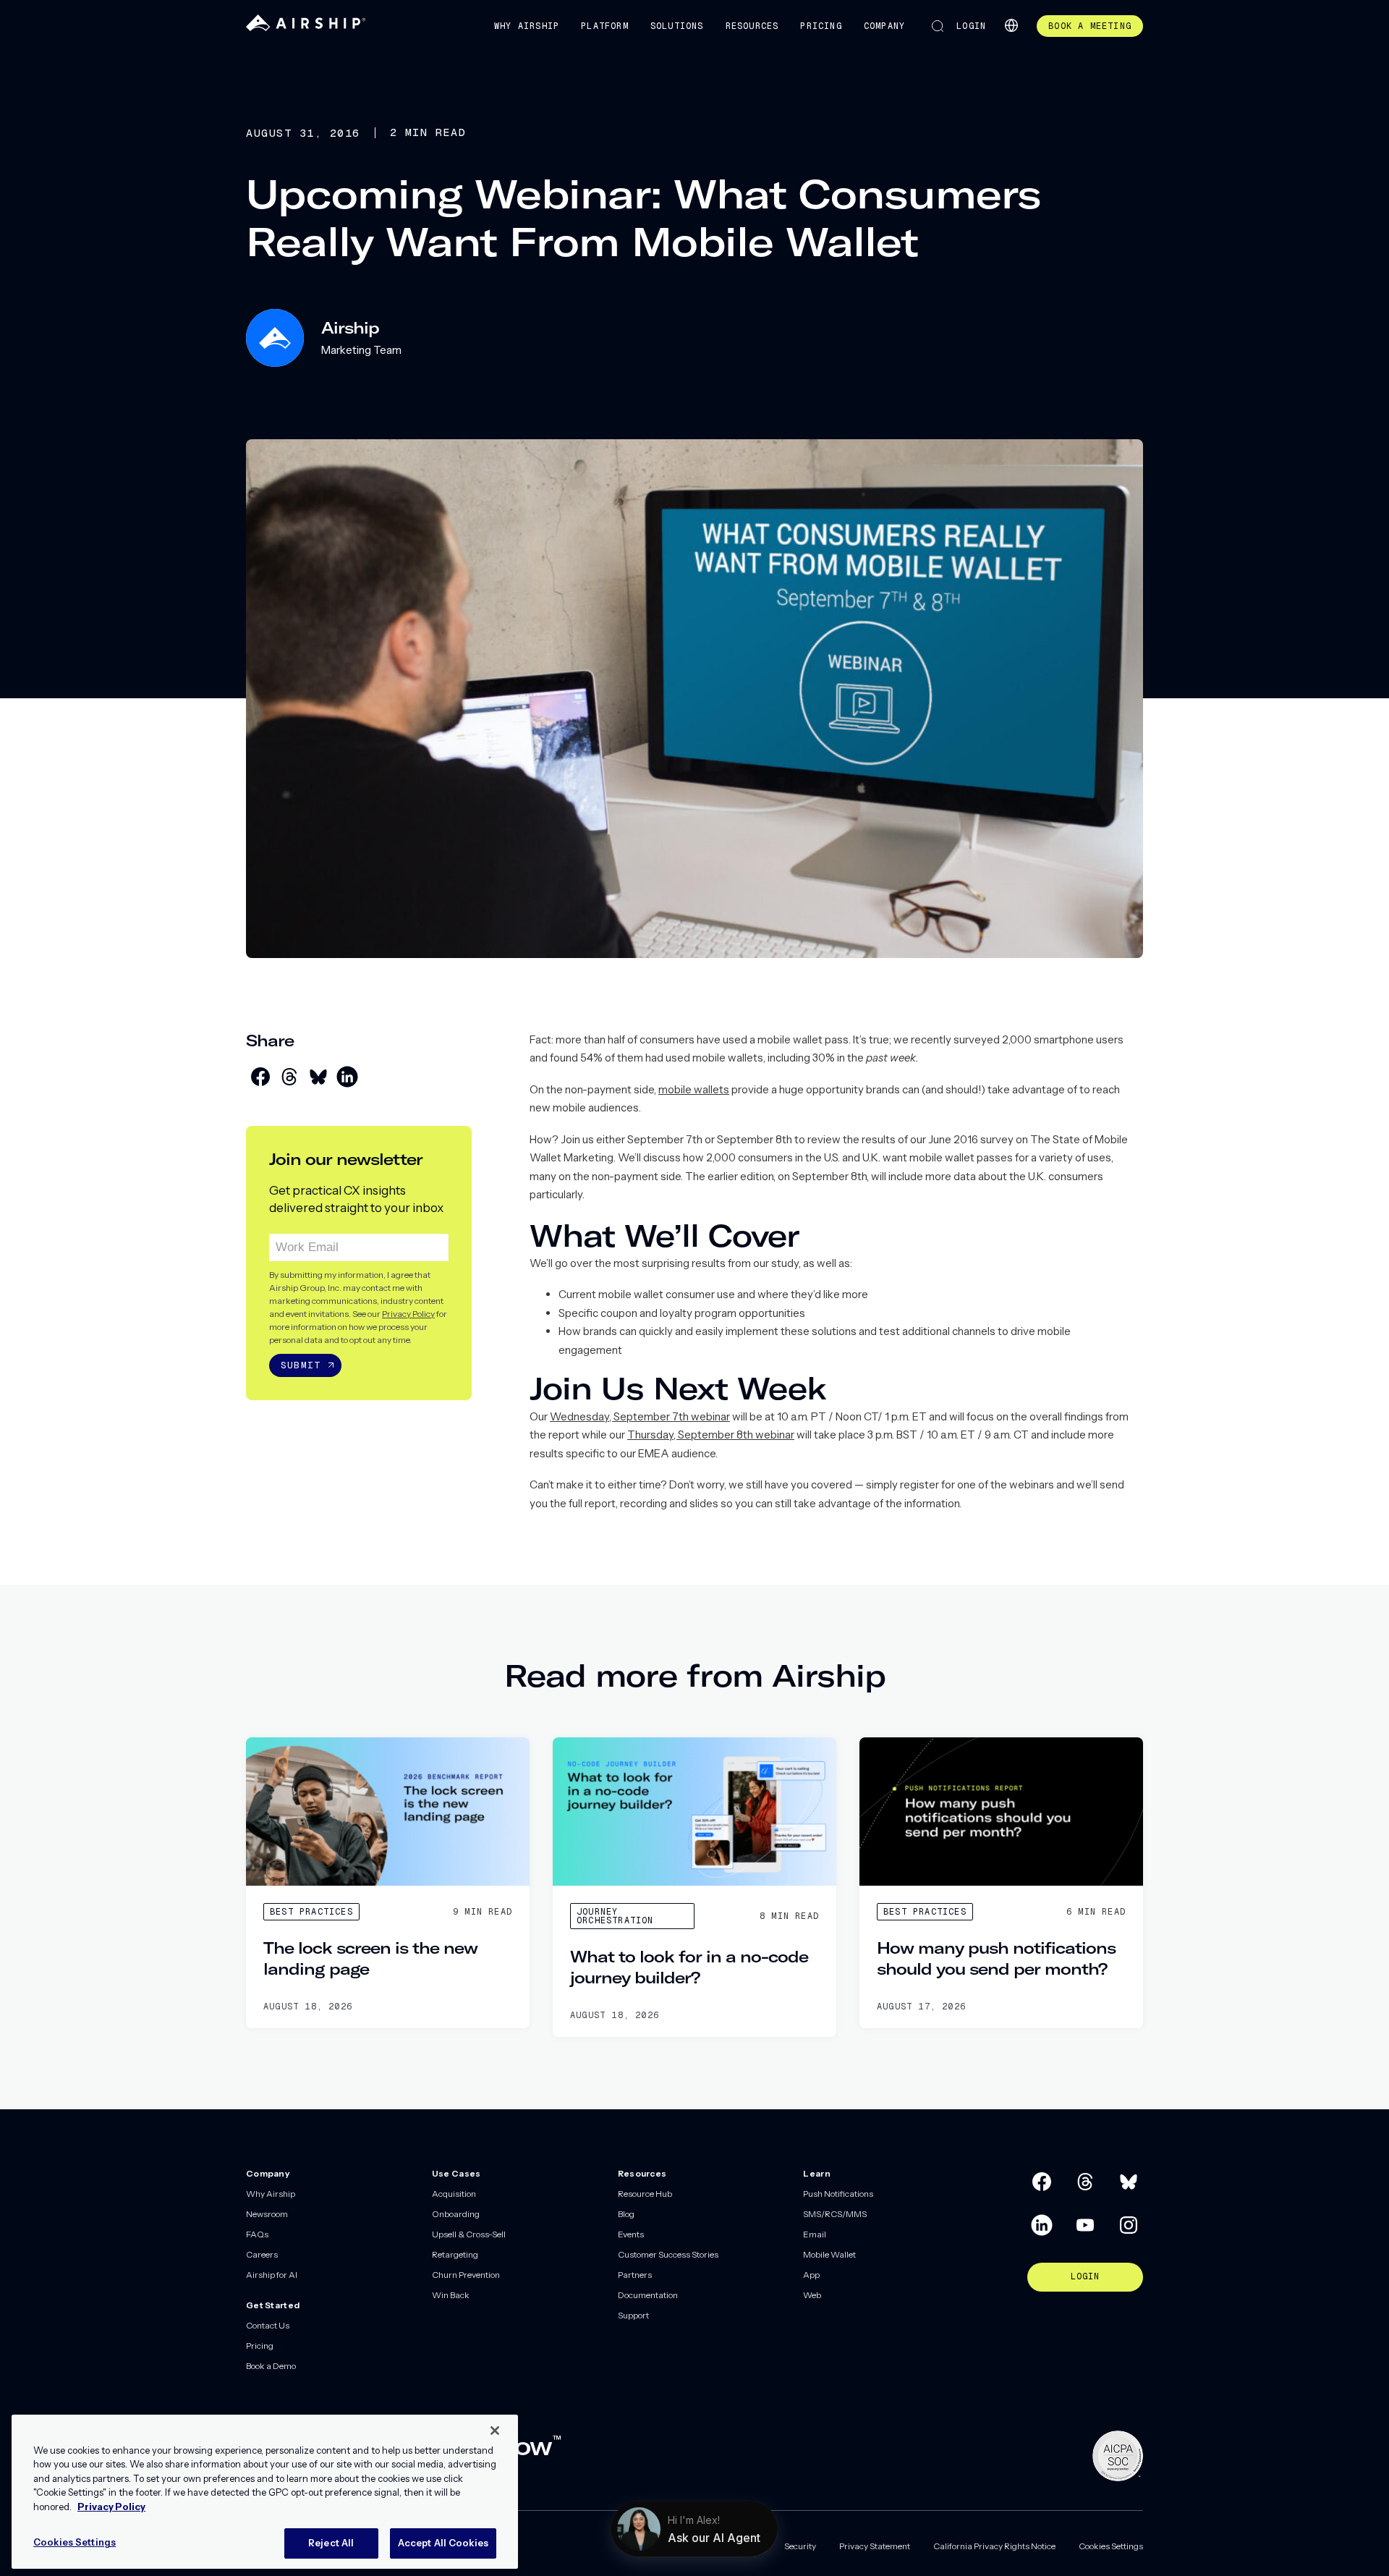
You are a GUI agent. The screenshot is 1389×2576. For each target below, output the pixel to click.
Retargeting (455, 2254)
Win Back (451, 2295)
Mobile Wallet (829, 2254)
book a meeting (1090, 26)
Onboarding (456, 2214)
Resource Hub (645, 2194)
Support (633, 2315)
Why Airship (527, 26)
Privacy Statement (875, 2546)
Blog (626, 2214)
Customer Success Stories (668, 2254)
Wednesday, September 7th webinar (640, 1416)
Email (815, 2234)
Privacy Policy (408, 1314)
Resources (752, 26)
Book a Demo (271, 2366)
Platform (605, 26)
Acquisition (454, 2194)
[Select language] (1011, 25)
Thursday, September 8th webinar (711, 1435)
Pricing (821, 26)
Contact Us (268, 2325)
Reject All (331, 2543)
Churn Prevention (466, 2275)
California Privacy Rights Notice (994, 2546)
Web (812, 2295)
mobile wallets (694, 1089)
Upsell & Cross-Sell (469, 2234)
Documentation (648, 2295)
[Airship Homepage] (306, 28)
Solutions (677, 26)
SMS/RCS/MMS (835, 2214)
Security (800, 2546)
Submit (301, 1365)
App (811, 2275)
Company (884, 26)
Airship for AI (272, 2275)
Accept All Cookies (443, 2543)
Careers (262, 2254)
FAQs (257, 2234)
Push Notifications (838, 2194)
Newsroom (267, 2214)
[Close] (495, 2431)
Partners (635, 2275)
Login (971, 26)
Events (631, 2234)
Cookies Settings (1111, 2546)
